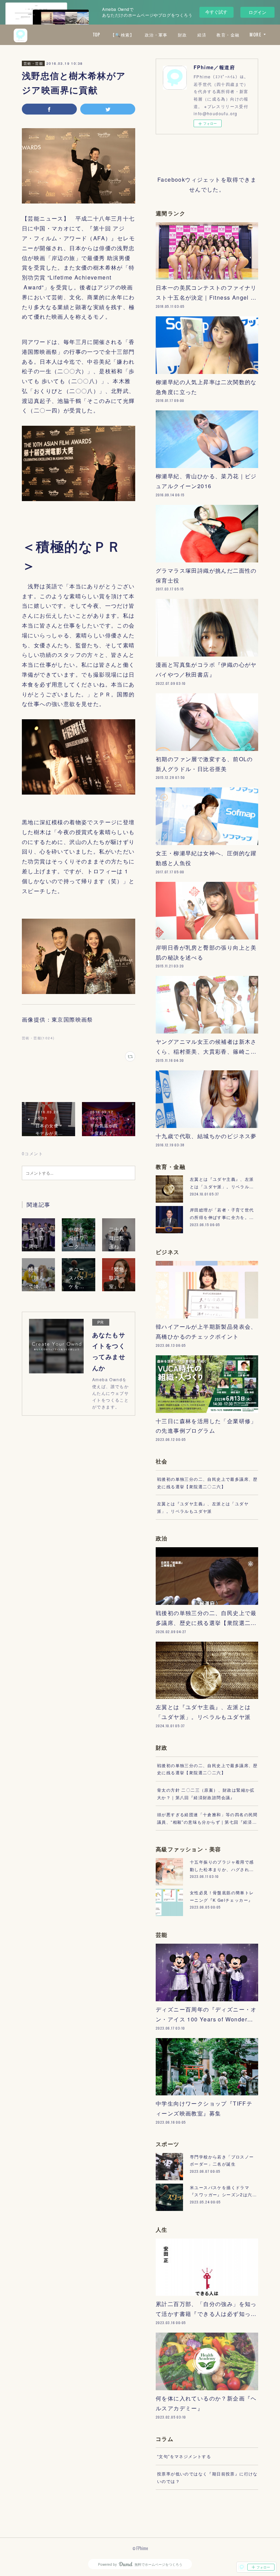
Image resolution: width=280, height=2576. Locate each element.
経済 (202, 35)
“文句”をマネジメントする (184, 2456)
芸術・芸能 (33, 63)
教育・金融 (228, 35)
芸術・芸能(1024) (38, 1038)
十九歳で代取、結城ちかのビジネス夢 (206, 1136)
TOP (97, 35)
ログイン (257, 12)
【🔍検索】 (123, 35)
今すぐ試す (216, 12)
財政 (183, 35)
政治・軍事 (156, 35)
